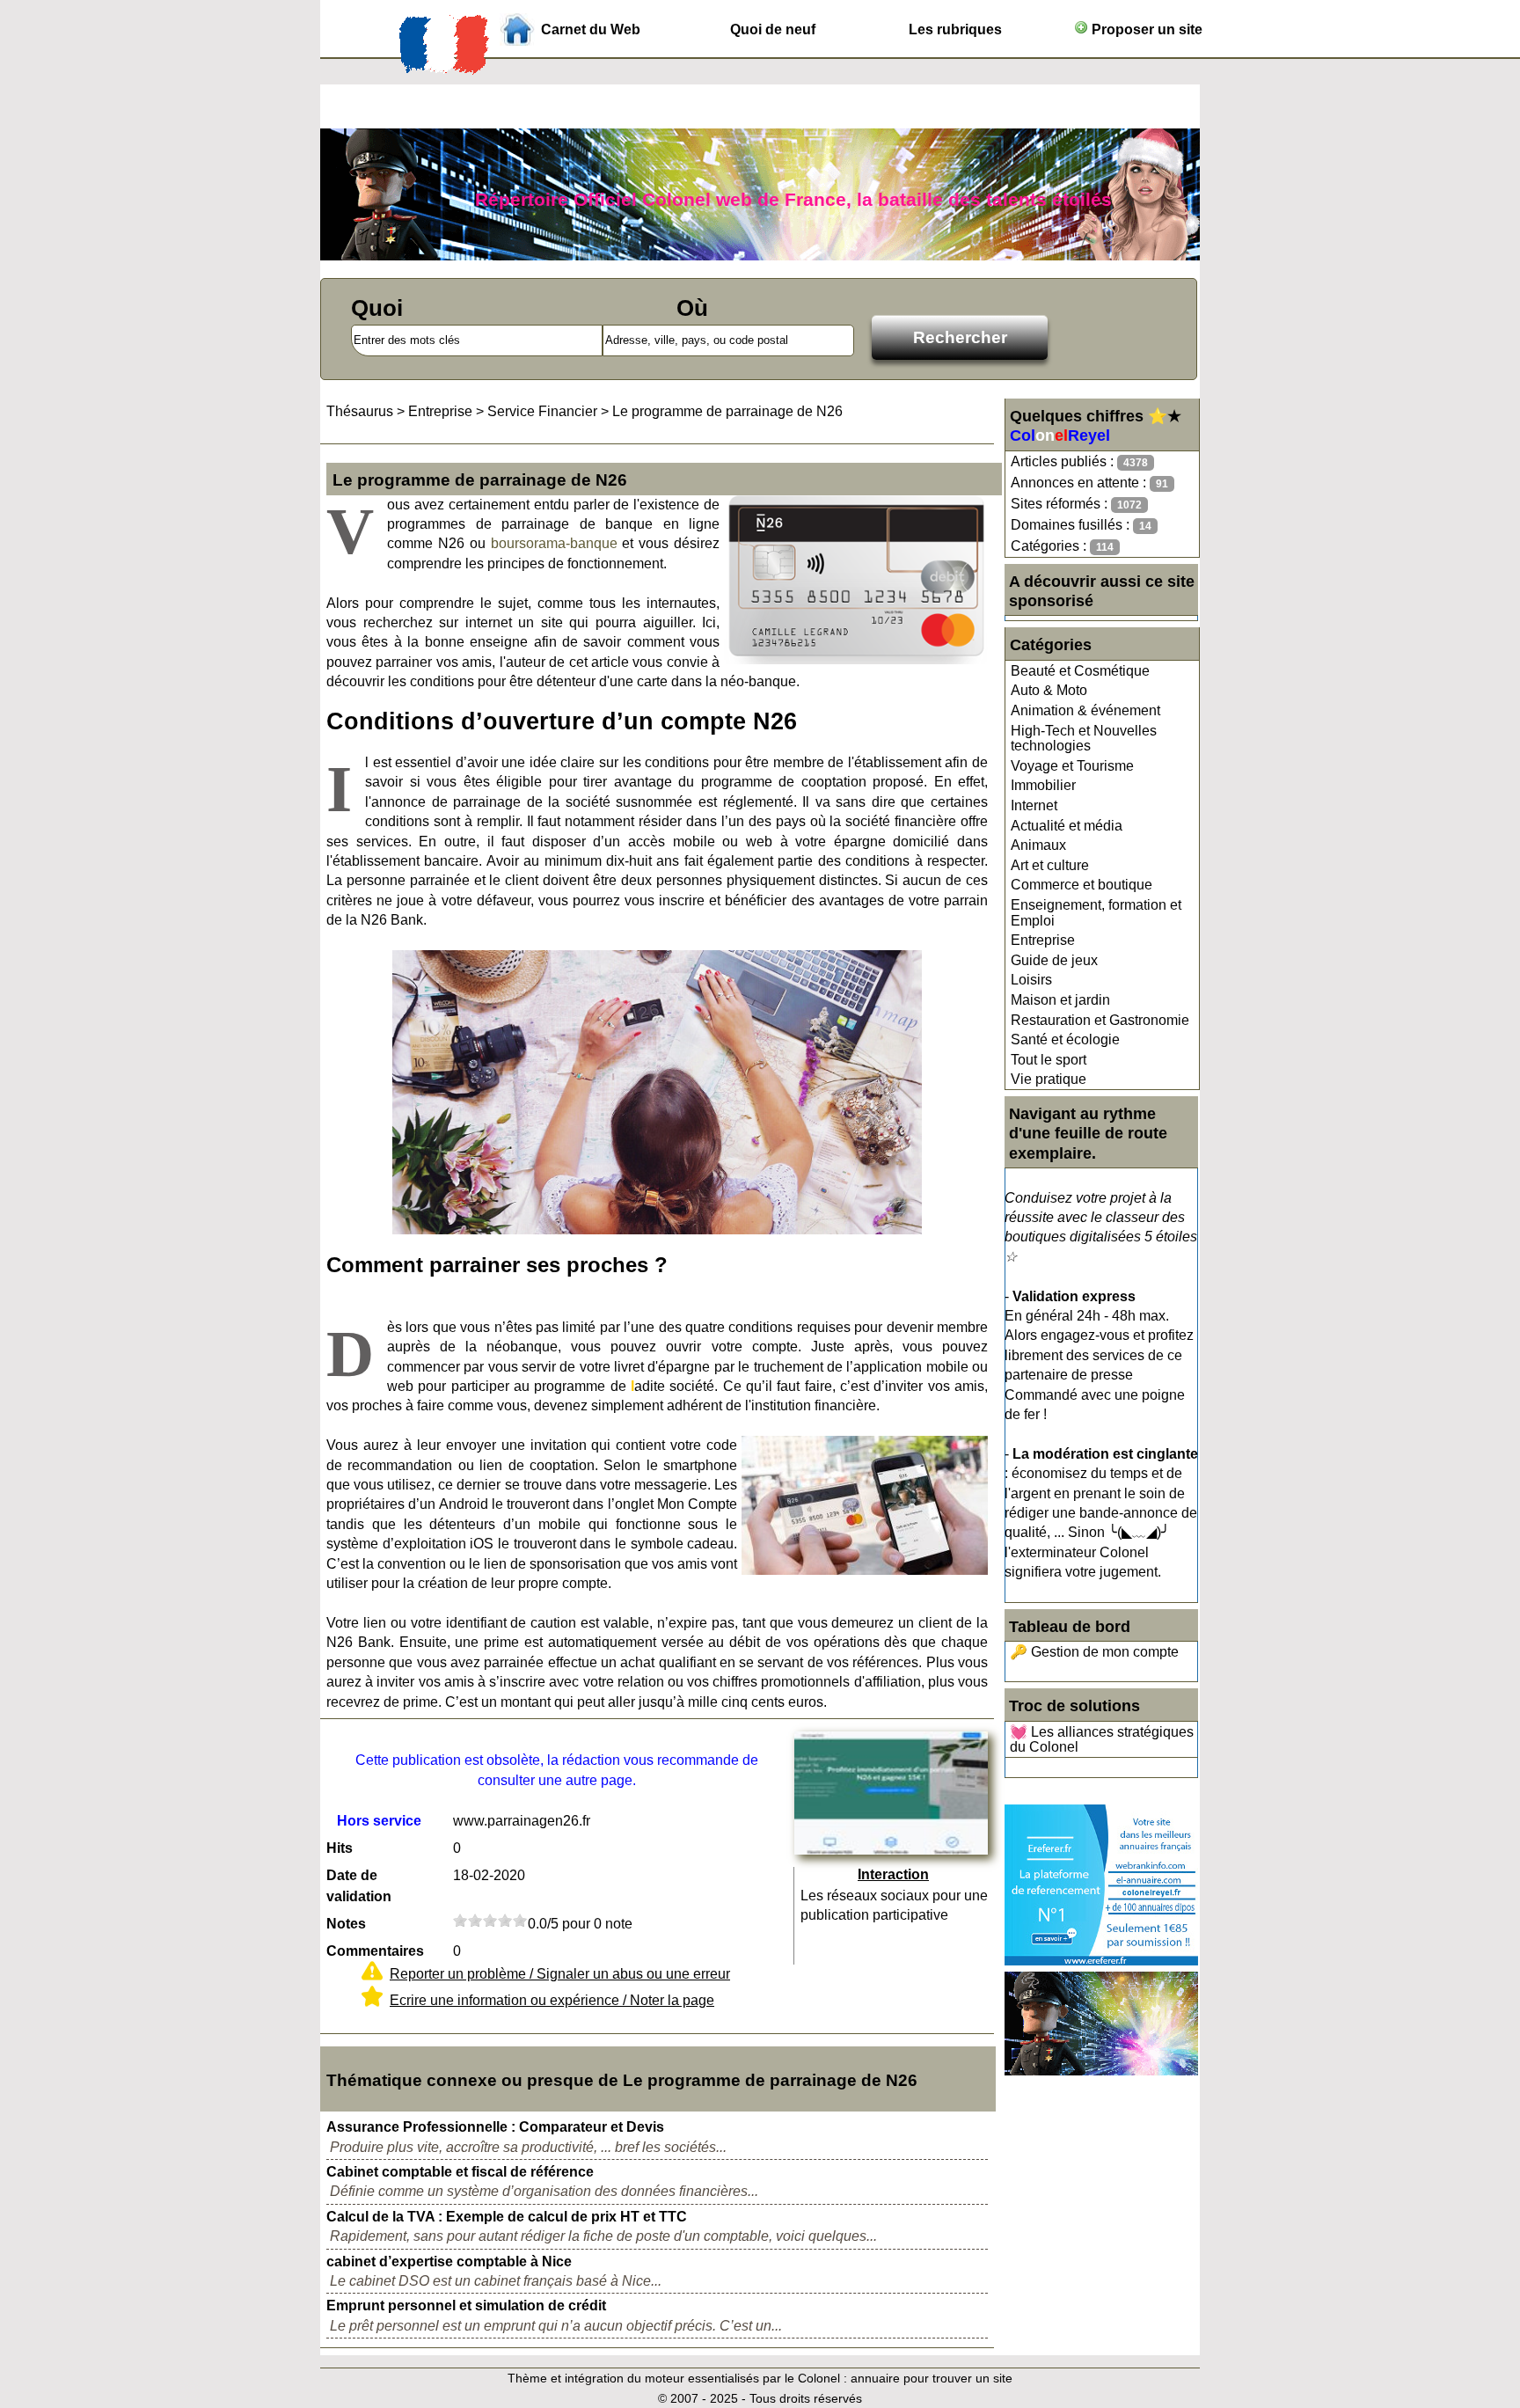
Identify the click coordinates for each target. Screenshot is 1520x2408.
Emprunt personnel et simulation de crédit (466, 2306)
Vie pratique (1049, 1079)
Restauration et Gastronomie (1100, 1020)
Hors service (379, 1821)
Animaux (1038, 845)
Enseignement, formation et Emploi (1096, 913)
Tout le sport (1049, 1060)
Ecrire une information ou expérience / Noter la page (552, 2000)
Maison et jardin (1060, 1000)
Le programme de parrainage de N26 (727, 411)
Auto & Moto (1049, 690)
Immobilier (1043, 785)
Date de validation (359, 1886)
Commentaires (375, 1951)
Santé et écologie (1065, 1039)
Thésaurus (360, 411)
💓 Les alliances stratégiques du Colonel (1102, 1740)
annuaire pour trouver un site (932, 2378)
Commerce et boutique (1082, 885)
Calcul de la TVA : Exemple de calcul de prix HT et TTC (507, 2217)
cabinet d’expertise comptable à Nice (449, 2262)
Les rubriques (955, 29)
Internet (1034, 805)
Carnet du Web (591, 29)
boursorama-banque (554, 543)
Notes (346, 1924)
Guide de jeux (1054, 960)
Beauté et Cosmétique (1080, 671)
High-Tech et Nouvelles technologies (1084, 739)
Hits (340, 1848)
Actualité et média (1067, 826)
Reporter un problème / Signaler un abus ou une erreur (560, 1974)
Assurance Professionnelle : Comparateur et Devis (495, 2127)
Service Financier (542, 411)
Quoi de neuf (773, 29)
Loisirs (1031, 980)
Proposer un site (1145, 29)
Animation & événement (1085, 710)
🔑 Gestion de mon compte (1094, 1652)
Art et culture (1050, 865)
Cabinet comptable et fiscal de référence (460, 2172)
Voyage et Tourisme (1072, 766)
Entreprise (1043, 940)
